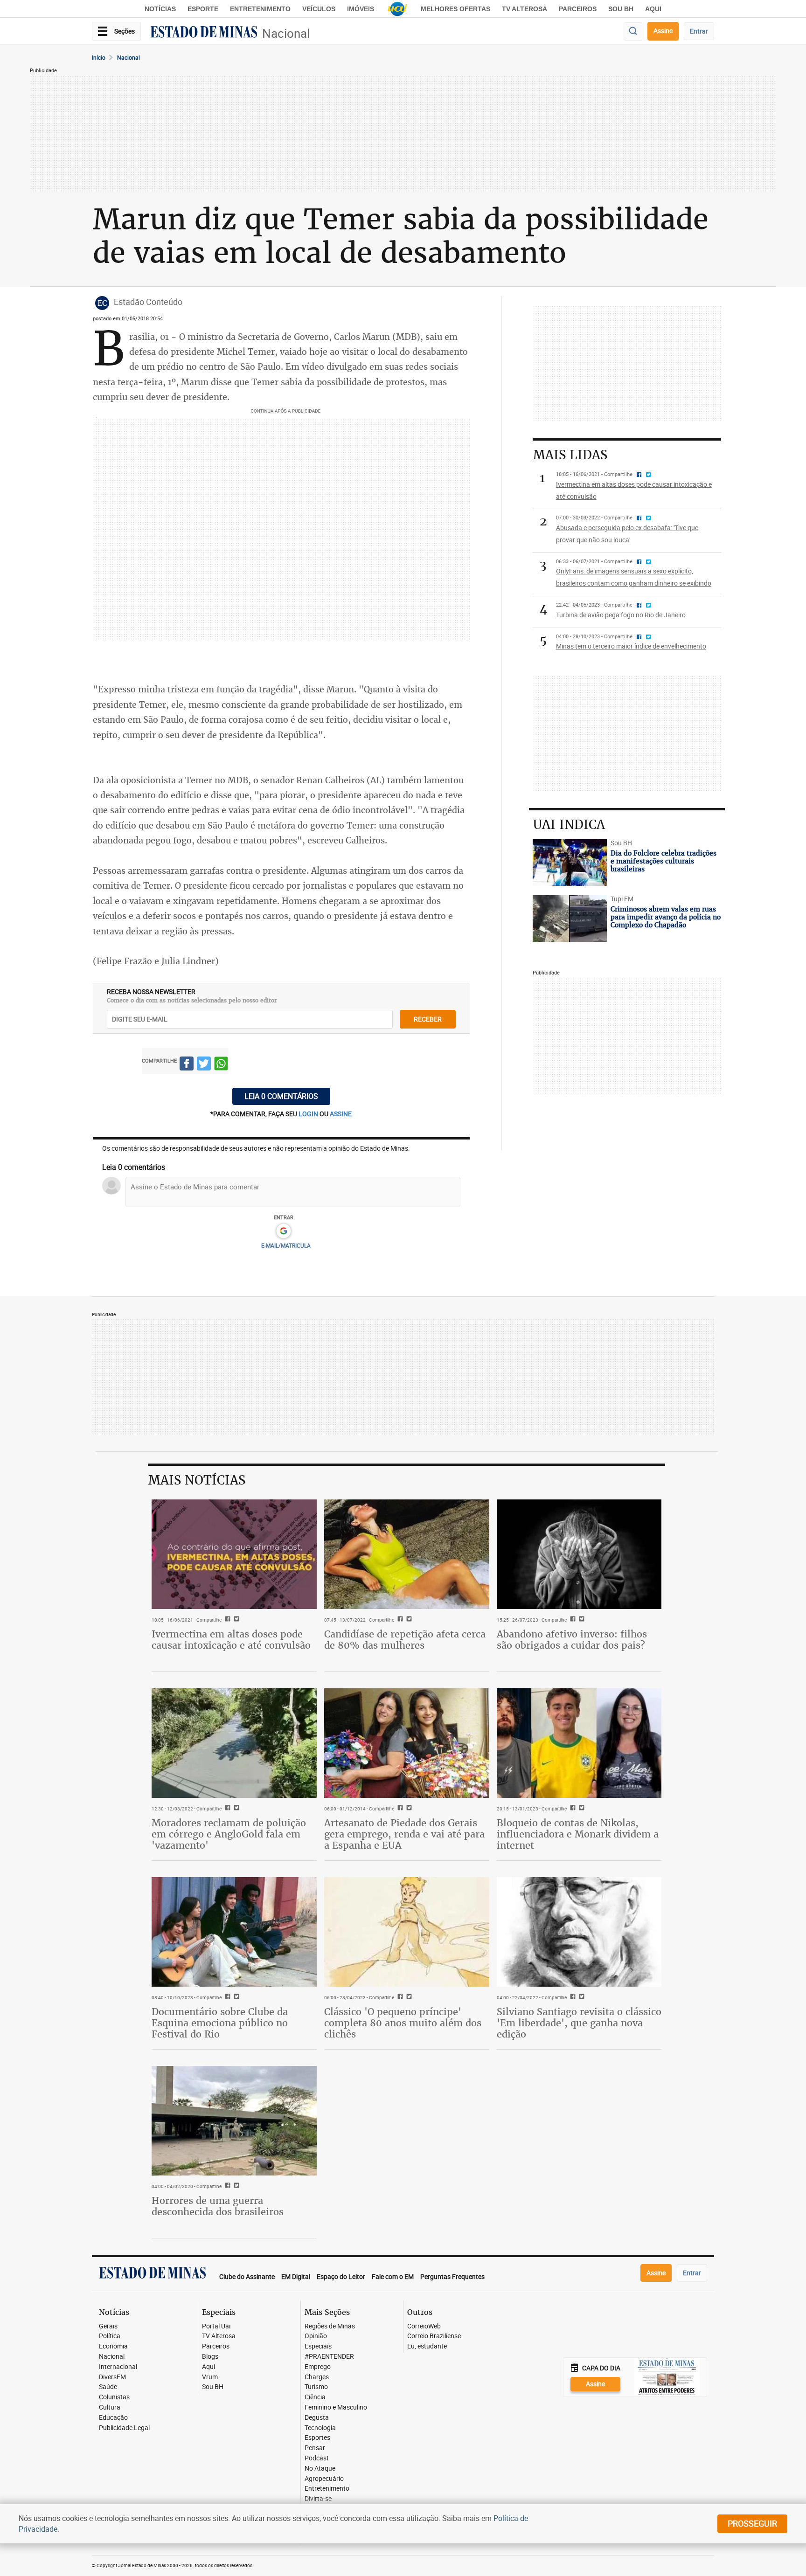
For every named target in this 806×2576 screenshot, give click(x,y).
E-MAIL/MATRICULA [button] (286, 1245)
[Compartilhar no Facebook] (187, 1065)
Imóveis (361, 9)
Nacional (286, 33)
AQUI (653, 9)
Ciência (315, 2397)
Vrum (210, 2377)
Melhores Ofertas (455, 9)
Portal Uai (216, 2326)
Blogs (210, 2357)
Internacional (118, 2367)
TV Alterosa (525, 9)
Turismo (316, 2387)
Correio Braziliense (434, 2336)
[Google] (283, 1231)
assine (341, 1114)
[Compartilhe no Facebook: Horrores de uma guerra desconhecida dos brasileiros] (226, 2186)
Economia (113, 2346)
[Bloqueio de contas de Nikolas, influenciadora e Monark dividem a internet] (579, 1743)
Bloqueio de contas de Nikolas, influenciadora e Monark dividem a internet (578, 1834)
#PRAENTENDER (329, 2357)
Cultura (110, 2407)
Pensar (315, 2448)
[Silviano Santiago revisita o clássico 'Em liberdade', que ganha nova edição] (579, 1932)
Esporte (203, 9)
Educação (113, 2418)
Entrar (699, 31)
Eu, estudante (427, 2346)
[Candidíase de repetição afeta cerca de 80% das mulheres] (407, 1554)
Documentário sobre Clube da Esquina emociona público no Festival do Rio (220, 2023)
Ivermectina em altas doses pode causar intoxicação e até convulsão (231, 1640)
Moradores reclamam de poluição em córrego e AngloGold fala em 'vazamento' (229, 1834)
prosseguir (752, 2523)
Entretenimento (260, 9)
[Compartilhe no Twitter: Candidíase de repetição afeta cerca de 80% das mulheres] (408, 1620)
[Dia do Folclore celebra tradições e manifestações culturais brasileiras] (570, 863)
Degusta (317, 2418)
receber (428, 1019)
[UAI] (397, 9)
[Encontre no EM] (633, 31)
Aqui (208, 2367)
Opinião (316, 2336)
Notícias (160, 9)
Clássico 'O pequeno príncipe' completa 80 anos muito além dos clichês (403, 2023)
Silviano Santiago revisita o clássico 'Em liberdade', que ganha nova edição (579, 2023)
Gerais (108, 2326)
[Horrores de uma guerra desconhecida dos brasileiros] (234, 2121)
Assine (663, 31)
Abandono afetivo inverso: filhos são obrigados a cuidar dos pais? (572, 1640)
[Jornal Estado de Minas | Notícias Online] (204, 33)
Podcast (317, 2458)
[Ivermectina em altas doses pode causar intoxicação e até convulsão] (234, 1554)
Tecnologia (320, 2428)
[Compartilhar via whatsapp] (221, 1065)
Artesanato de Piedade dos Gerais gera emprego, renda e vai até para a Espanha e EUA (404, 1834)
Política (110, 2336)
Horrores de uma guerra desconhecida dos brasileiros (218, 2206)
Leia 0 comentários (281, 1096)
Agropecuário (324, 2479)
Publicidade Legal (124, 2428)
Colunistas (114, 2397)
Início (99, 57)
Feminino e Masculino (336, 2407)
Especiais (318, 2346)
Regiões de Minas (330, 2326)
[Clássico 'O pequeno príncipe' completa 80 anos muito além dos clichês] (407, 1932)
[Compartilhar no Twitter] (204, 1065)
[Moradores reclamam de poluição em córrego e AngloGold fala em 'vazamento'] (234, 1743)
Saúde (108, 2387)
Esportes (317, 2438)
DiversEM (112, 2377)
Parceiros (578, 9)
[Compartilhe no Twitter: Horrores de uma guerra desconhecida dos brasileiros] (235, 2186)
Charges (317, 2377)
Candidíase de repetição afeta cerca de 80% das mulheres (405, 1640)
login (309, 1114)
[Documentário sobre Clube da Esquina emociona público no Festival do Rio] (234, 1932)
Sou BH (621, 9)
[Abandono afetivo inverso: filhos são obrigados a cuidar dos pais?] (579, 1554)
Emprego (318, 2367)
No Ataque (320, 2469)
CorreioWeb (424, 2326)
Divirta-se (318, 2499)
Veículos (319, 9)
